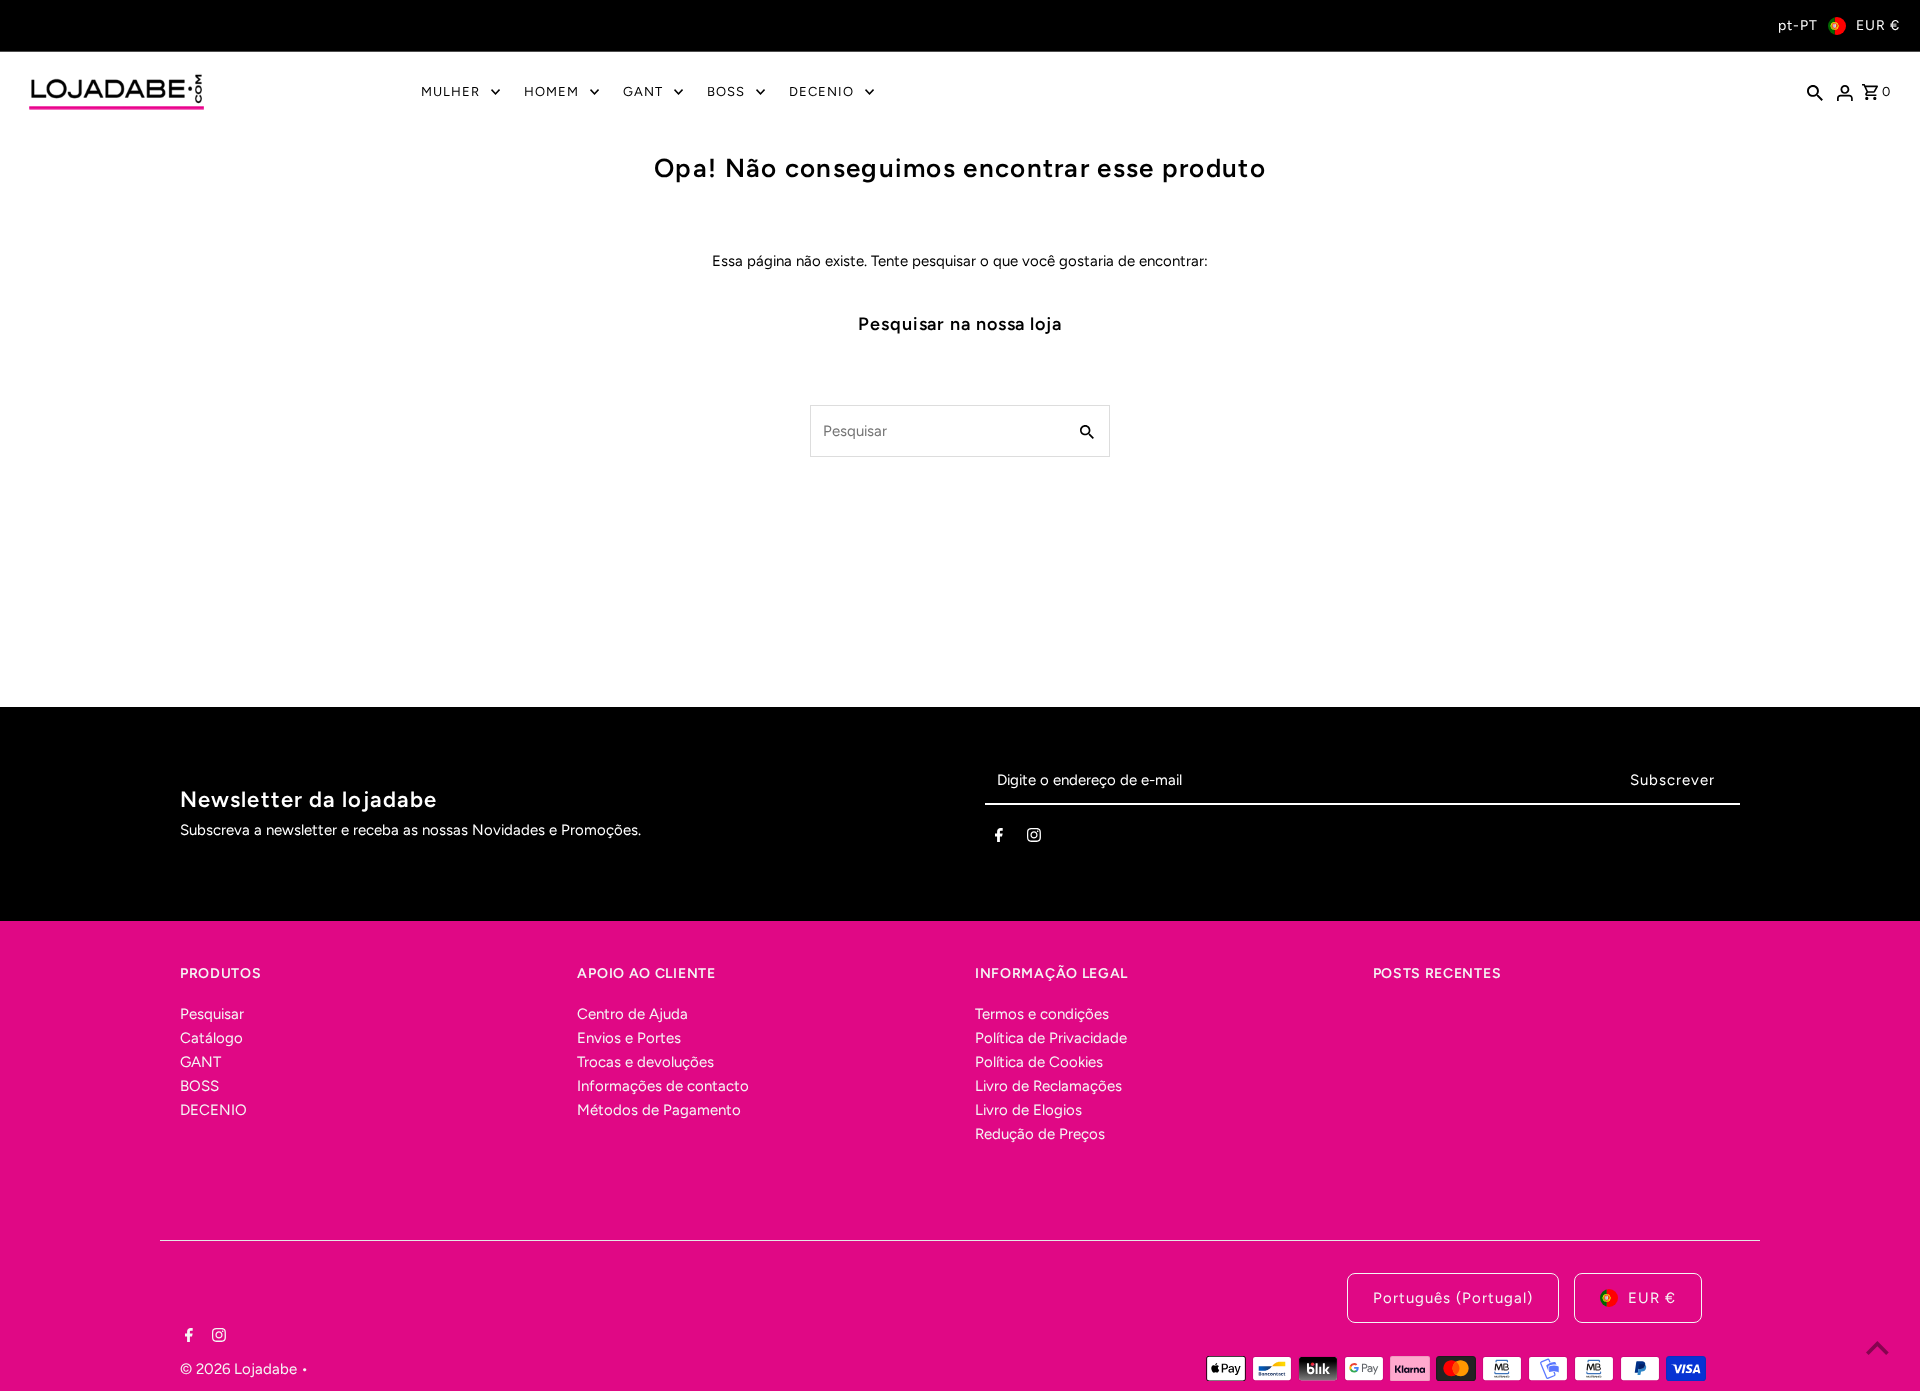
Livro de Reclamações (1048, 1086)
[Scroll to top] (1877, 1347)
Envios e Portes (629, 1038)
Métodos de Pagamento (659, 1110)
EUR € (1878, 25)
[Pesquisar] (1815, 92)
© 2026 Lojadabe (240, 1369)
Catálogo (211, 1038)
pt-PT (1798, 25)
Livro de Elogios (1028, 1110)
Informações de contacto (663, 1086)
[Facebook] (999, 839)
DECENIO (213, 1110)
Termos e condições (1042, 1014)
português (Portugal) (1453, 1298)
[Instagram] (1034, 839)
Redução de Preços (1040, 1134)
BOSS (199, 1086)
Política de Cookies (1039, 1062)
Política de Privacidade (1051, 1038)
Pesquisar (212, 1014)
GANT (200, 1062)
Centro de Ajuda (632, 1014)
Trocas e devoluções (645, 1062)
